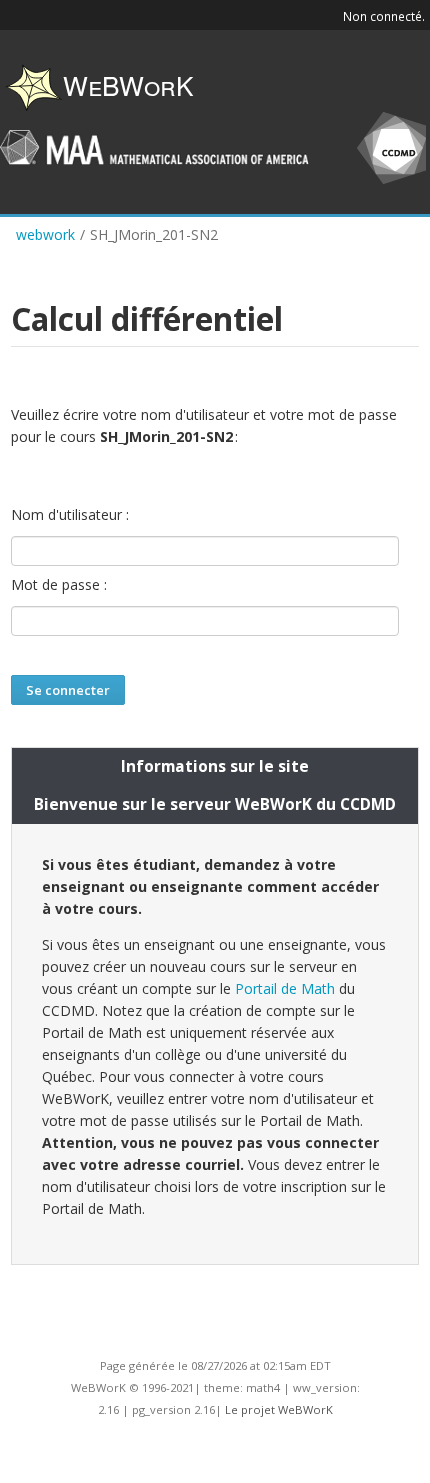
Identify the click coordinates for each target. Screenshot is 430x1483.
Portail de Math (285, 988)
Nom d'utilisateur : (70, 515)
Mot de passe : (59, 585)
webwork (45, 234)
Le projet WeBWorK (279, 1409)
